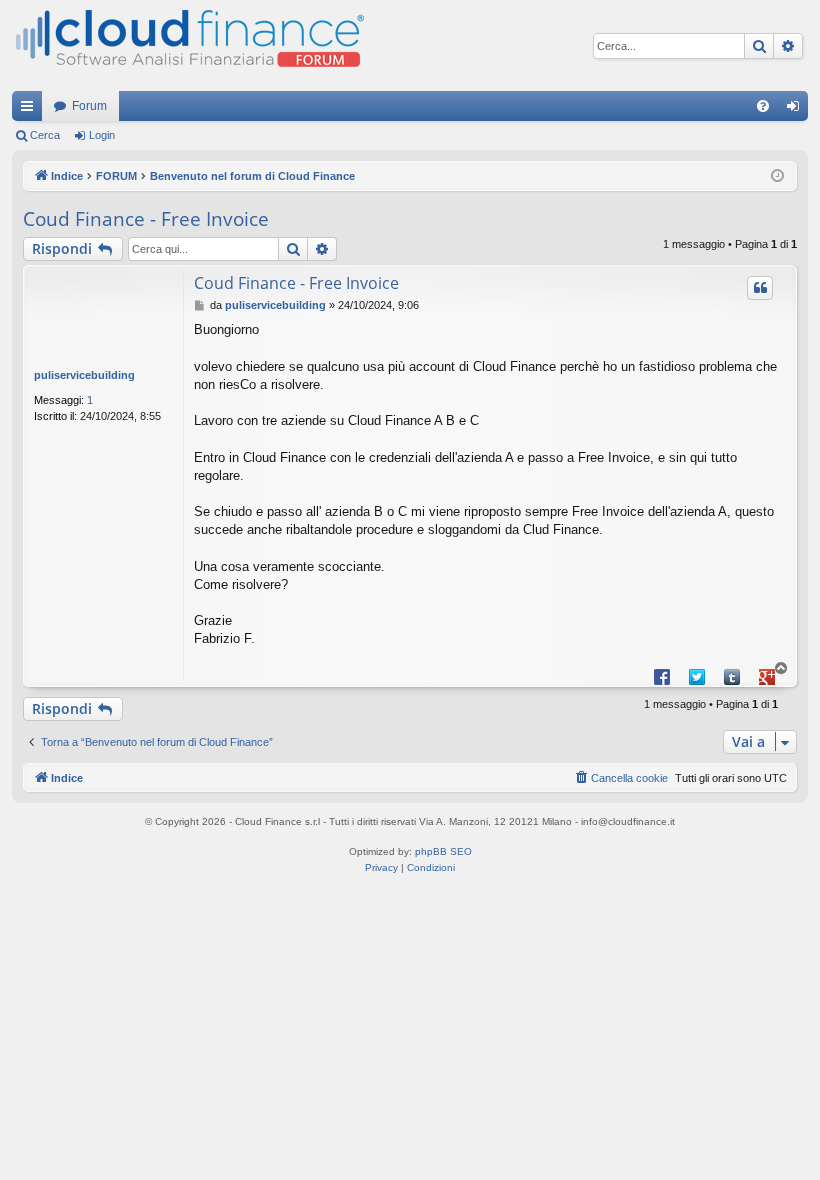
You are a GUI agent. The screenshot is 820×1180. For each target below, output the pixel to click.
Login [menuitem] (797, 110)
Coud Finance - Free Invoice (146, 219)
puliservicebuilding (84, 375)
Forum (89, 106)
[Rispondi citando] (760, 288)
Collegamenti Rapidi (31, 110)
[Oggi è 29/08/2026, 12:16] (777, 176)
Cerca (45, 135)
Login (102, 135)
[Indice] (188, 45)
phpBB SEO (443, 851)
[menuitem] (763, 106)
